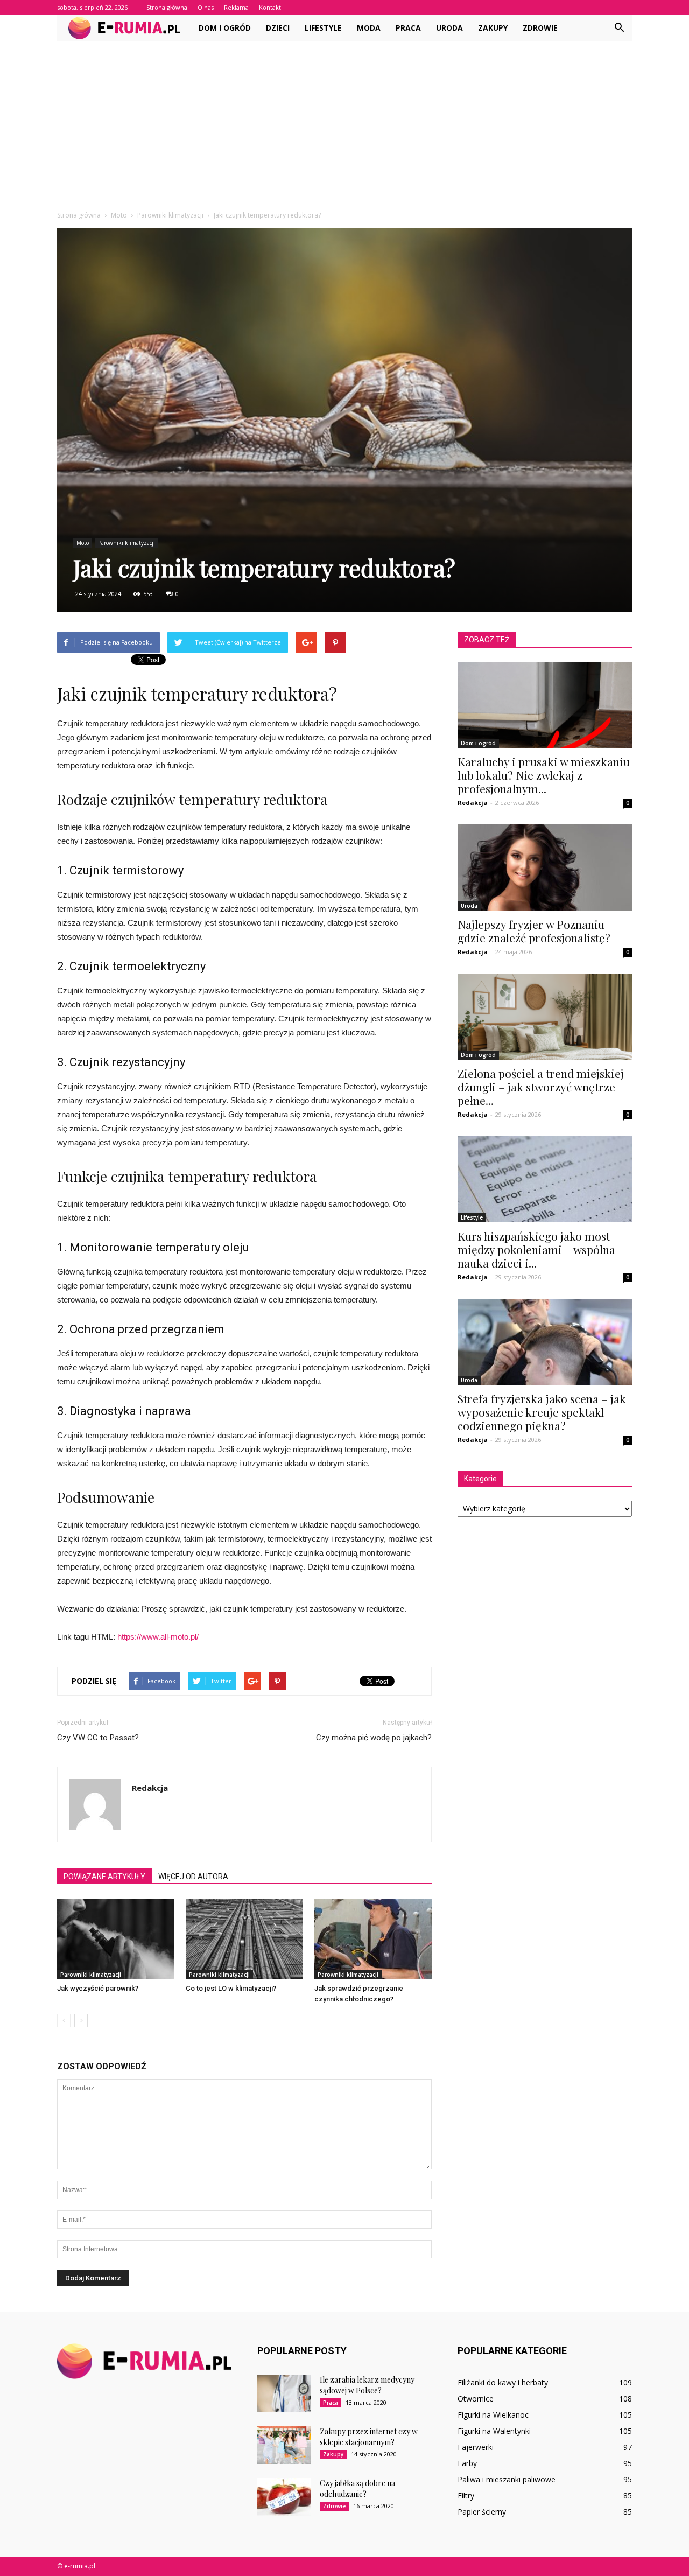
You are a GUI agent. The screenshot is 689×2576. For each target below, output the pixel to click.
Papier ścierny (482, 2512)
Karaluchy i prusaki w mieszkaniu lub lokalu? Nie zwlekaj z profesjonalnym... (544, 775)
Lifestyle (323, 28)
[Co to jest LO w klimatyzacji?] (244, 1939)
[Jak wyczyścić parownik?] (116, 1939)
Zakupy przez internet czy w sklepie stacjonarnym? (369, 2437)
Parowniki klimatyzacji (126, 543)
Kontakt (270, 7)
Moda (369, 28)
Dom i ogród (225, 28)
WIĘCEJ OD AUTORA (193, 1877)
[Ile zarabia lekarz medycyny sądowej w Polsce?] (284, 2393)
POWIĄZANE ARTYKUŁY (104, 1877)
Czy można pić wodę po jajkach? (374, 1738)
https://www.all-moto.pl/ (158, 1637)
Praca (408, 28)
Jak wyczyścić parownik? (98, 1988)
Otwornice (476, 2399)
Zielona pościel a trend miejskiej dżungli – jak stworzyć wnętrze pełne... (541, 1087)
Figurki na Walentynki (494, 2431)
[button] (619, 28)
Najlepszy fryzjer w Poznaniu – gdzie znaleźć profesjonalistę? (536, 931)
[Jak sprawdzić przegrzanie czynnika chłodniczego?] (373, 1939)
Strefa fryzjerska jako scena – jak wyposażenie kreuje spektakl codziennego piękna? (542, 1412)
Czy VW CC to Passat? (98, 1738)
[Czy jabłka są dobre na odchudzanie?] (284, 2497)
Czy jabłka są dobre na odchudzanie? (357, 2488)
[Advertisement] (344, 122)
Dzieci (278, 28)
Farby (467, 2463)
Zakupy (493, 28)
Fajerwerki (476, 2447)
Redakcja (150, 1788)
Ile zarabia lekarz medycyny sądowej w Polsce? (367, 2385)
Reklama (236, 7)
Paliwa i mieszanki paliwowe (507, 2479)
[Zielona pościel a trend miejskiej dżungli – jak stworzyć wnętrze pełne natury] (545, 1017)
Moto (83, 543)
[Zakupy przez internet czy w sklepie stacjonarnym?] (284, 2445)
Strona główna (167, 7)
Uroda (449, 28)
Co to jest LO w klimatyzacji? (231, 1988)
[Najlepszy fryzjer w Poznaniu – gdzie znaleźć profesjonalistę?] (545, 867)
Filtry (466, 2495)
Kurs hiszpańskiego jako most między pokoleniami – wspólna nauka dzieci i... (536, 1249)
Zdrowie (540, 28)
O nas (206, 7)
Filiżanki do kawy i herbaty (503, 2382)
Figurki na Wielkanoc (493, 2415)
